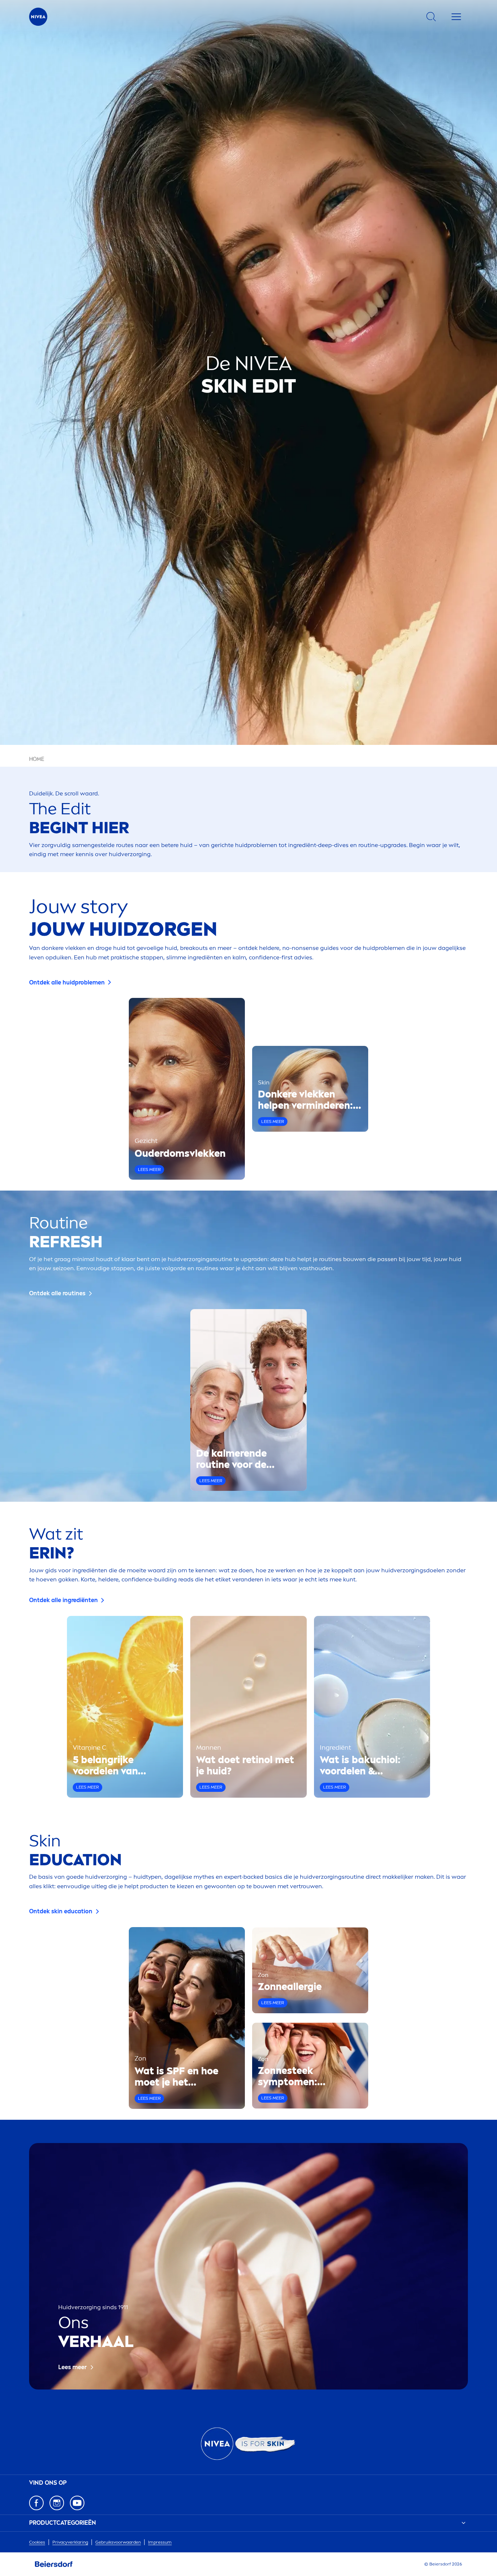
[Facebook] (36, 2503)
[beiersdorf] (54, 2564)
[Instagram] (57, 2503)
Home (37, 759)
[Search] (431, 17)
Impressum (160, 2542)
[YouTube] (77, 2503)
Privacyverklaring (70, 2542)
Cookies (37, 2542)
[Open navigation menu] (456, 17)
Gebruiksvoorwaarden (118, 2542)
